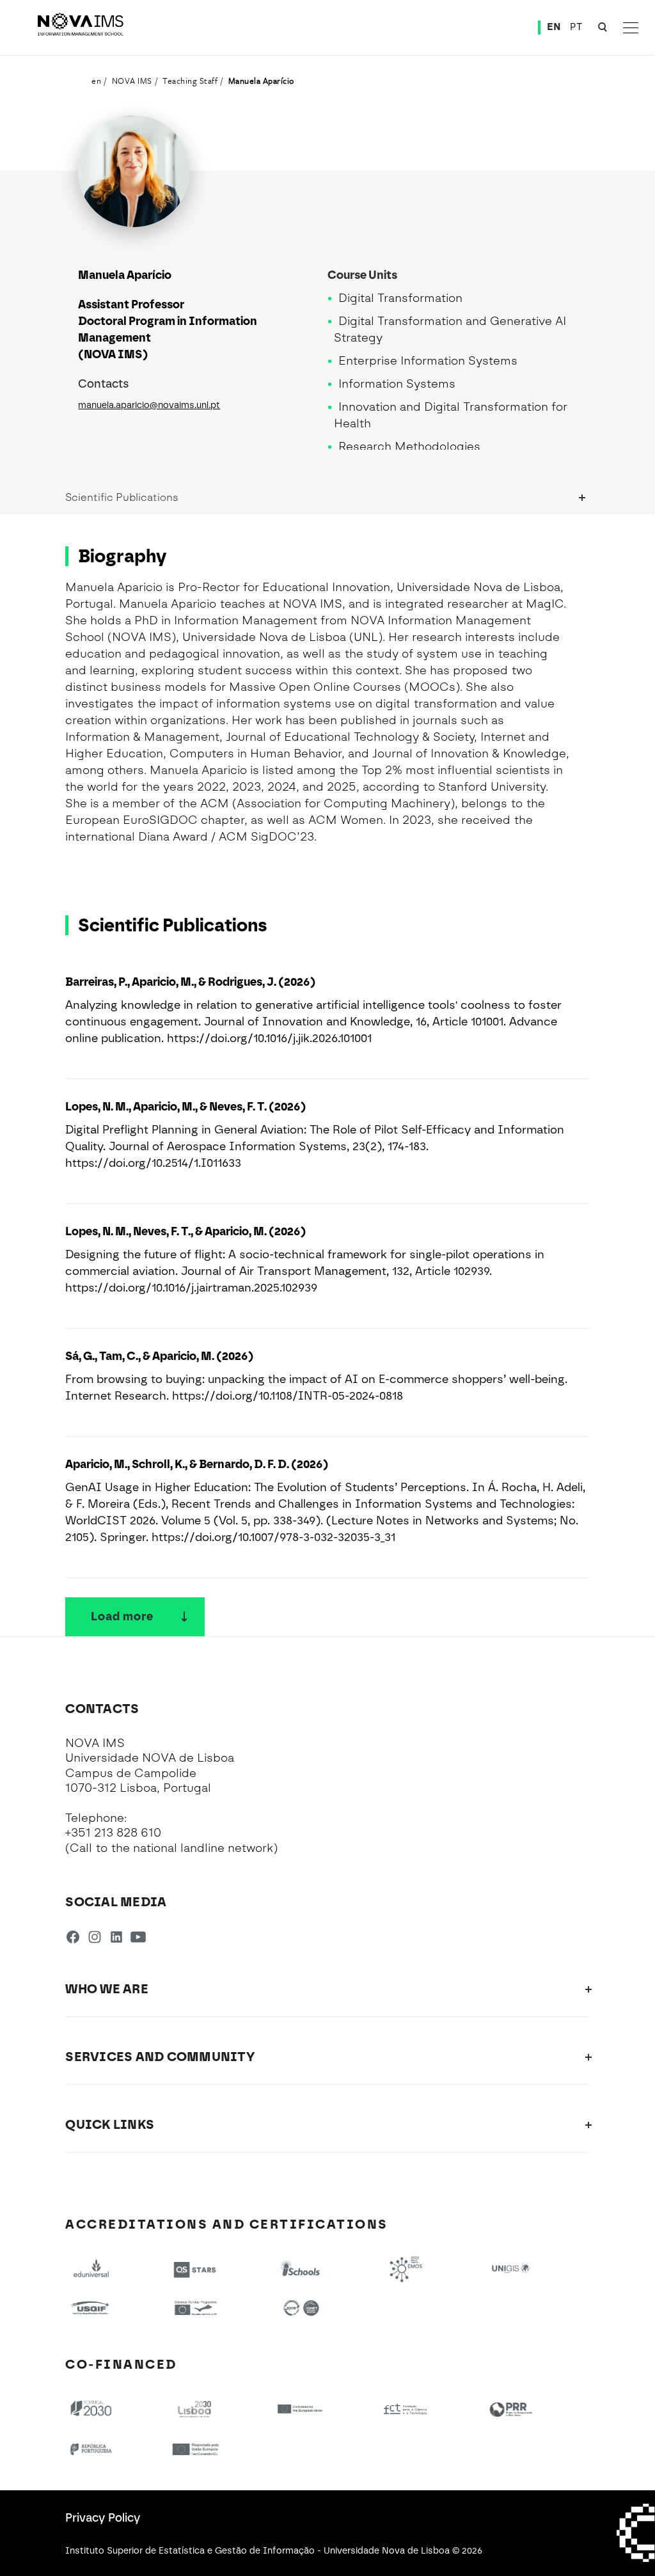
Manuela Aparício (261, 81)
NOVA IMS (132, 81)
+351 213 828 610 (113, 1833)
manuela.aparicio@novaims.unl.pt (149, 405)
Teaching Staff (190, 81)
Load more (122, 1616)
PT (576, 27)
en (96, 81)
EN (554, 27)
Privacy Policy (103, 2518)
